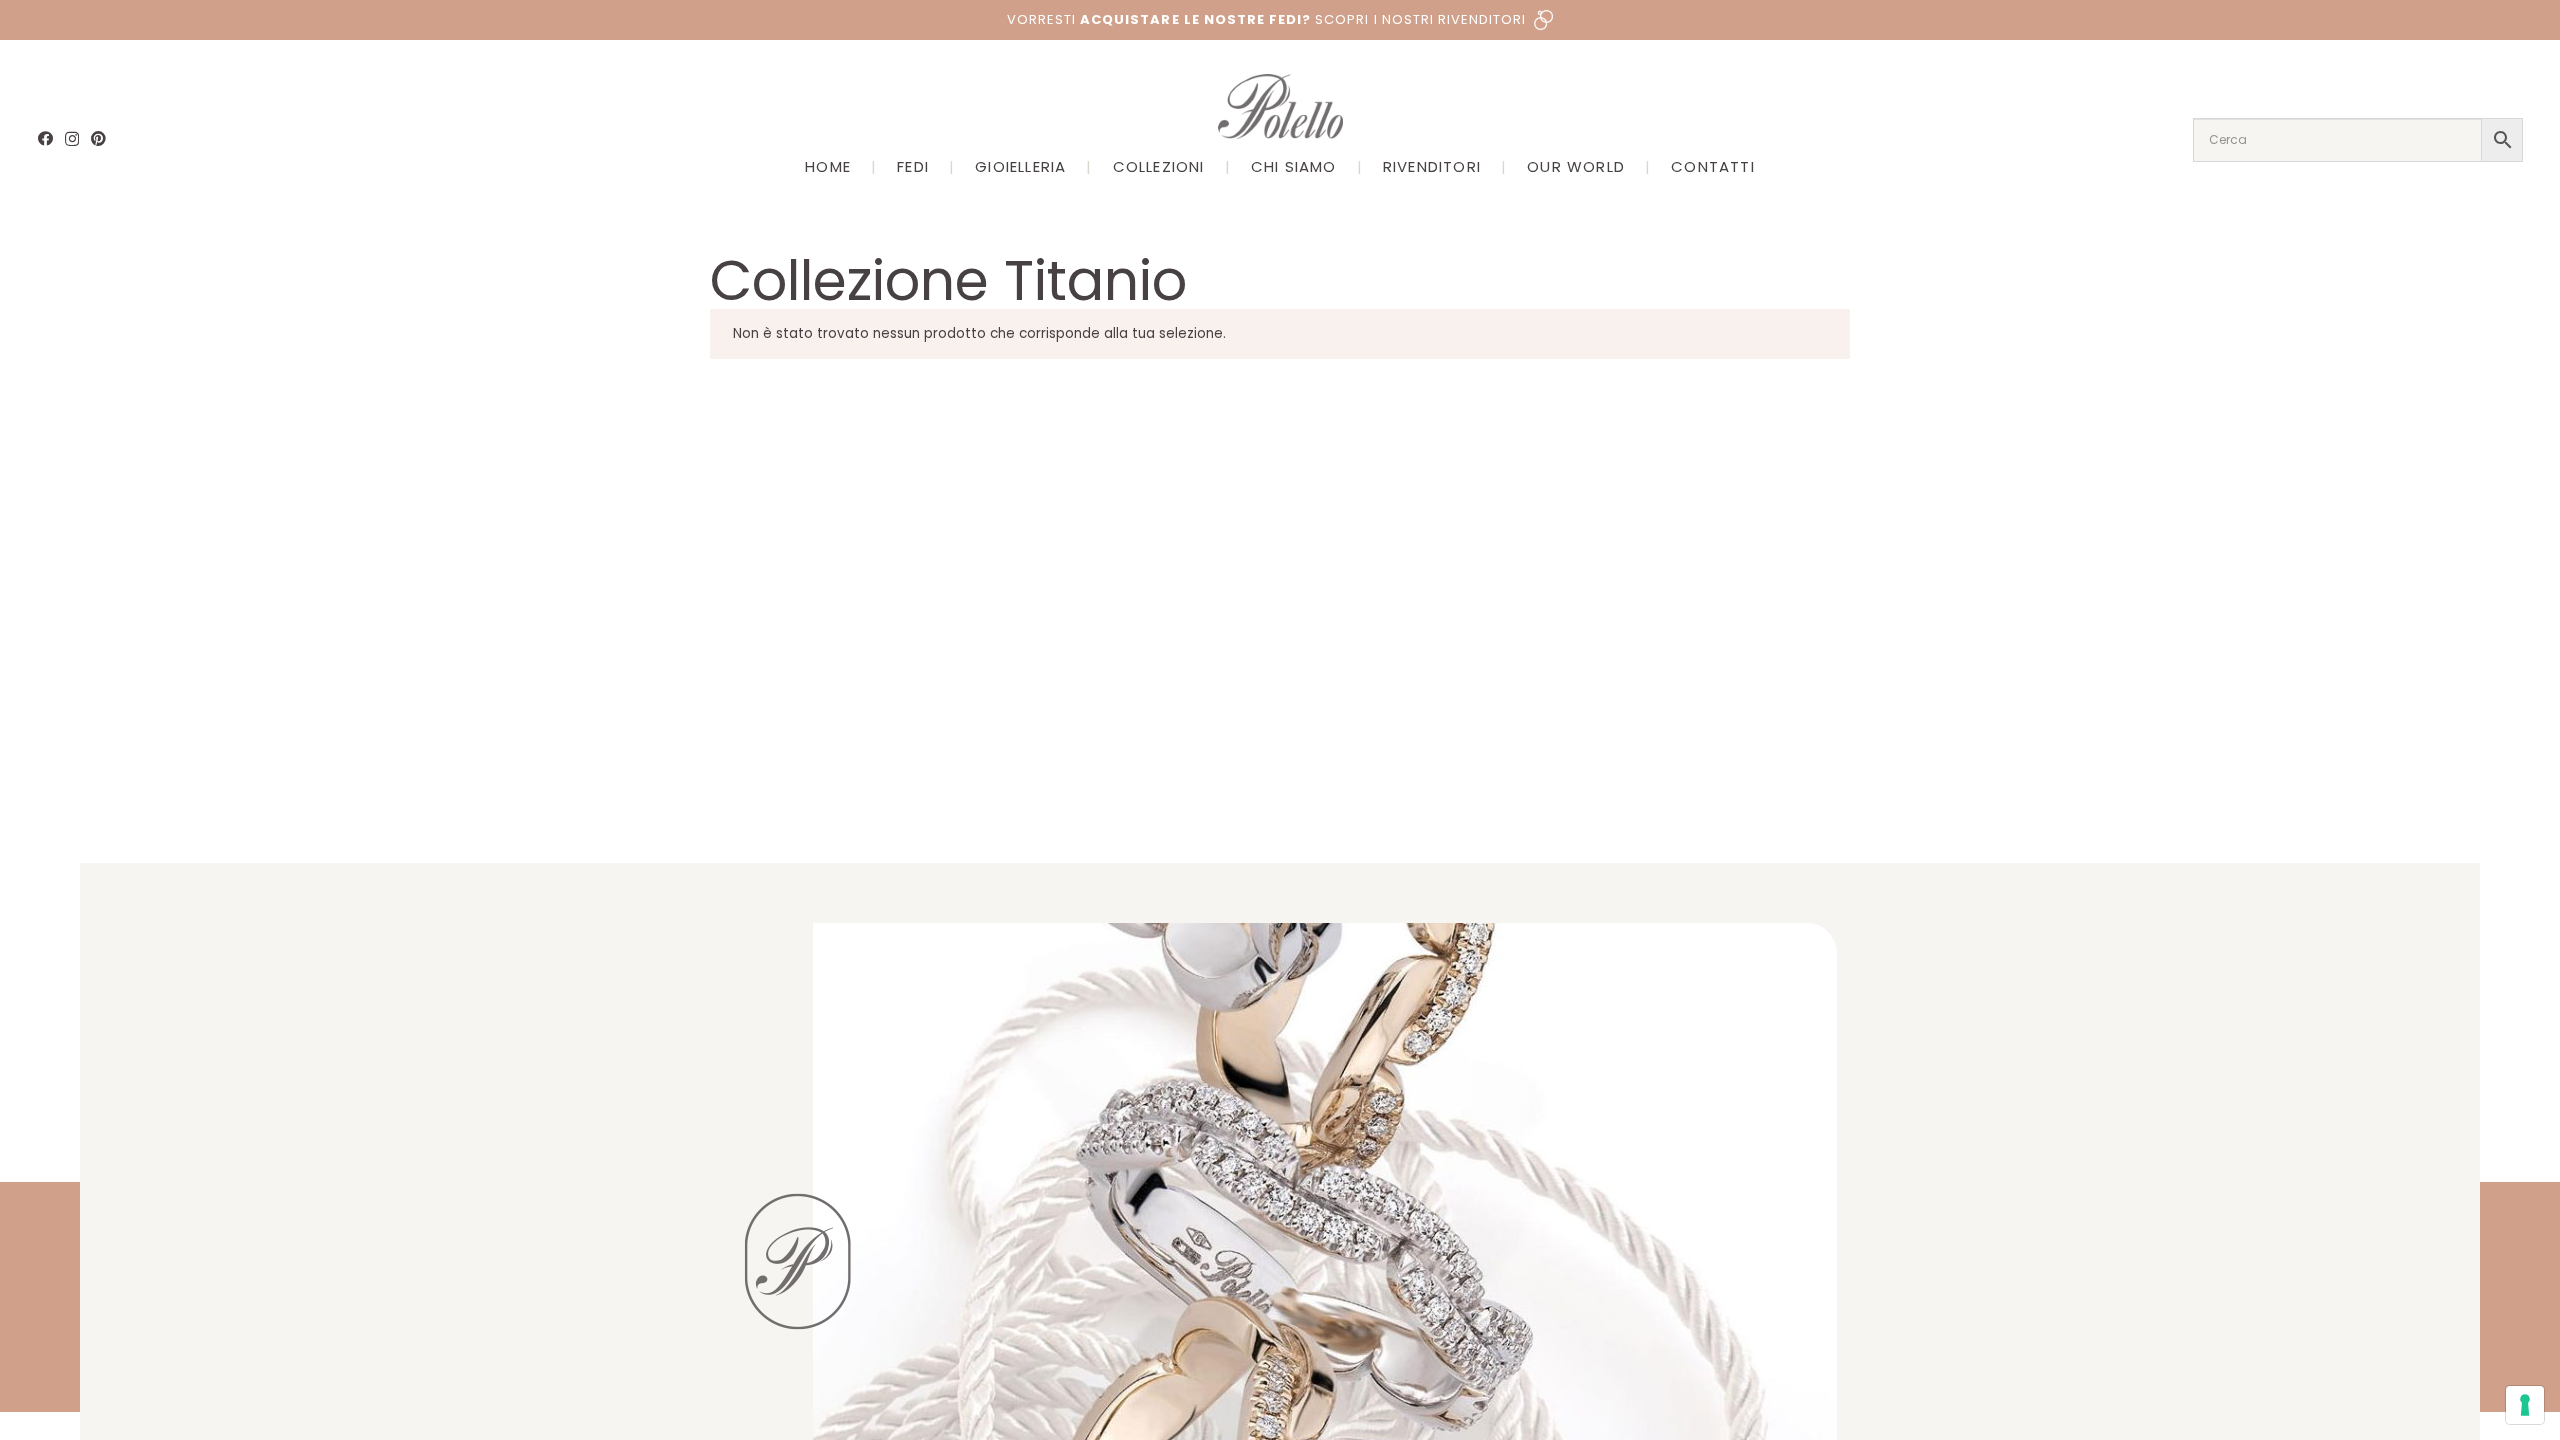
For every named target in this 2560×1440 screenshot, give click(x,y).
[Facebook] (45, 138)
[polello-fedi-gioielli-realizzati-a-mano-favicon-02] (798, 1262)
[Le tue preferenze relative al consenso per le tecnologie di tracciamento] (2525, 1405)
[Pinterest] (98, 138)
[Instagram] (72, 139)
